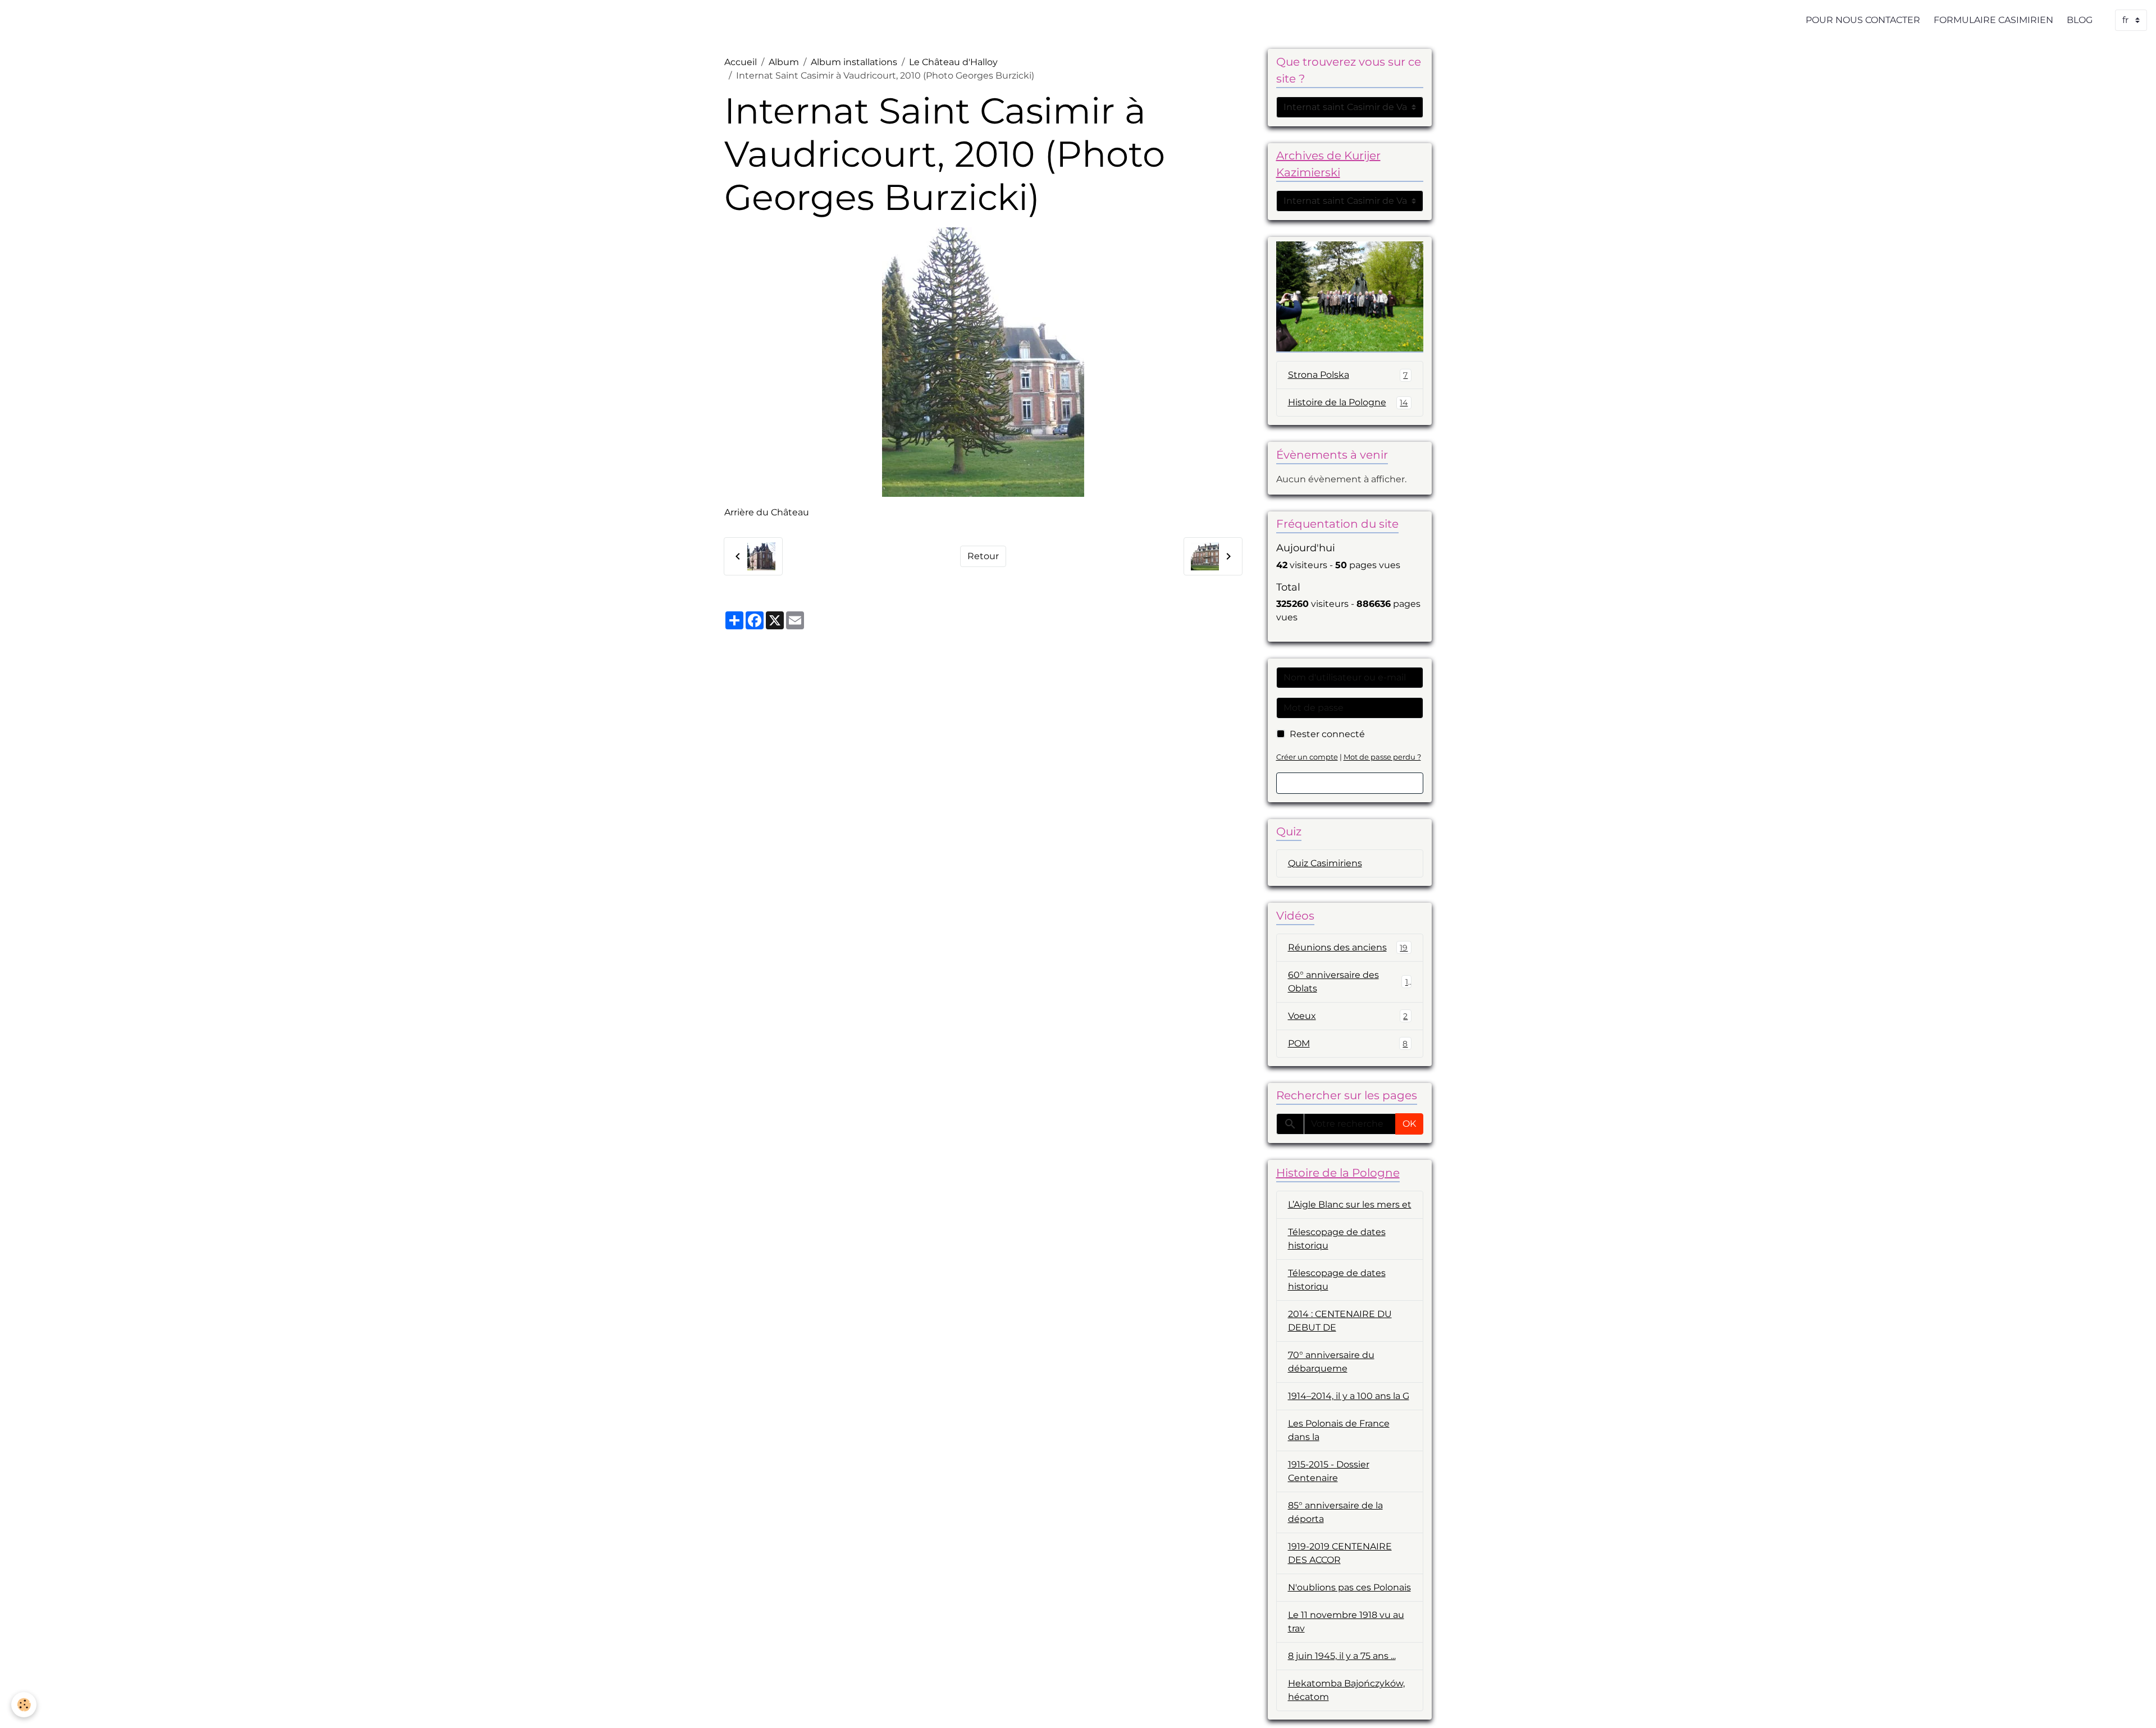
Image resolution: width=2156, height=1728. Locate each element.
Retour (983, 556)
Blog (2080, 20)
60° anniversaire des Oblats (1348, 982)
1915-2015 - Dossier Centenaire (1329, 1471)
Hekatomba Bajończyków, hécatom (1346, 1690)
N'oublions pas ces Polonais (1349, 1587)
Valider (1350, 783)
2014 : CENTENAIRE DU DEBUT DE (1340, 1321)
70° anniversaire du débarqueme (1331, 1362)
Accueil (741, 62)
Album (784, 62)
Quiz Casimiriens (1325, 863)
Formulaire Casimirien (1993, 20)
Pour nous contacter (1863, 20)
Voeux (1348, 1016)
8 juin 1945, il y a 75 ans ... (1342, 1656)
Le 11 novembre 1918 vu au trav (1346, 1622)
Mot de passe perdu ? (1382, 757)
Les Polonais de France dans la (1339, 1430)
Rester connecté (1327, 734)
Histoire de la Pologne (1348, 402)
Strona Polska (1348, 375)
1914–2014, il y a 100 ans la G (1349, 1396)
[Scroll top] (2134, 1706)
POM (1348, 1043)
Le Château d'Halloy (953, 62)
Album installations (854, 62)
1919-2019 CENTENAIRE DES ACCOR (1340, 1553)
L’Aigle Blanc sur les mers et (1350, 1204)
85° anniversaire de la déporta (1335, 1512)
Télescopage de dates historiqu (1337, 1239)
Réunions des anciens (1348, 947)
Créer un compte (1307, 757)
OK (1409, 1124)
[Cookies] (24, 1705)
